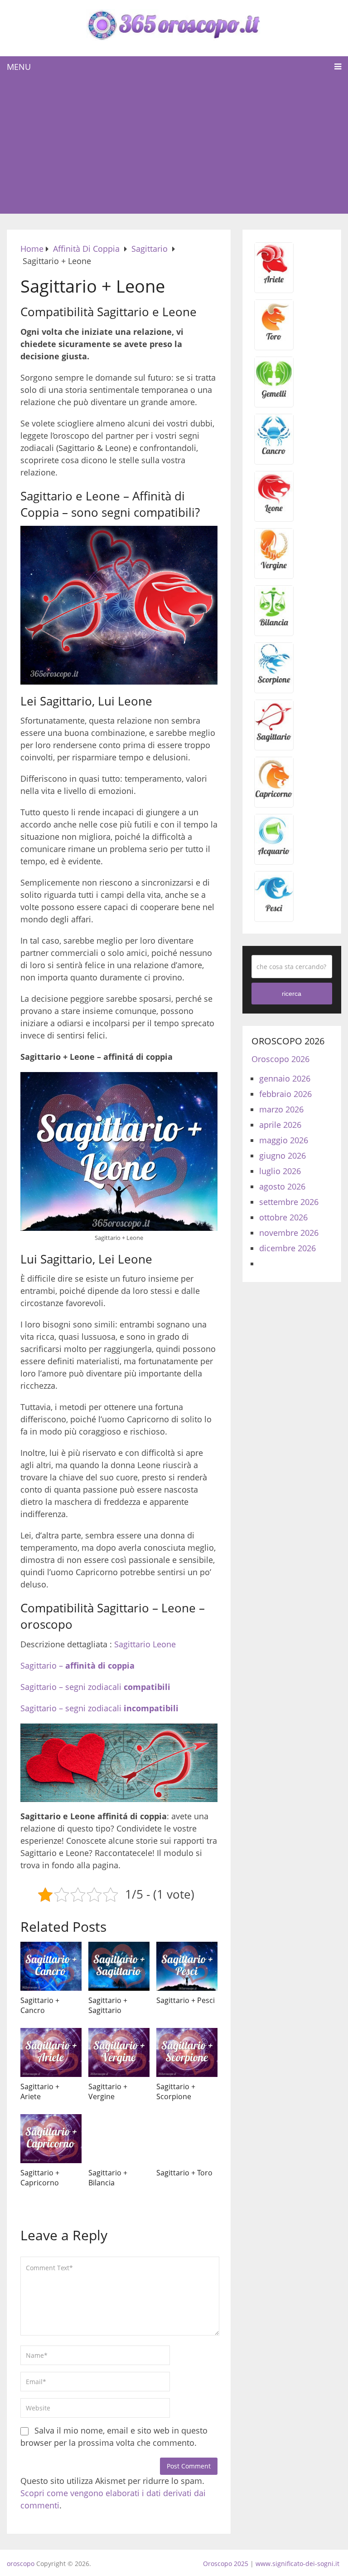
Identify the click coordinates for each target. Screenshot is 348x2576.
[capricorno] (274, 797)
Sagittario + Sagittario (108, 2005)
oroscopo (21, 2564)
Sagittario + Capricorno (40, 2178)
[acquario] (274, 854)
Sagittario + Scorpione (176, 2091)
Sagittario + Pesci (186, 2000)
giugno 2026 (283, 1156)
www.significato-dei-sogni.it (297, 2564)
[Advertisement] (174, 146)
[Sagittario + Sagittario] (119, 1966)
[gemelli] (274, 397)
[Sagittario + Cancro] (51, 1966)
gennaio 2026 (285, 1078)
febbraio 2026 (285, 1094)
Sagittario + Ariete (40, 2091)
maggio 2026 (284, 1140)
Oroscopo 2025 (226, 2564)
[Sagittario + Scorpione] (187, 2052)
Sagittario (132, 1644)
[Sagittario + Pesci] (187, 1966)
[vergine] (274, 568)
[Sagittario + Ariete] (51, 2052)
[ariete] (274, 282)
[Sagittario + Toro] (187, 2139)
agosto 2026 (282, 1186)
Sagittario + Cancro (40, 2005)
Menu (19, 67)
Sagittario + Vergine (108, 2091)
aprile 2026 (280, 1125)
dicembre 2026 (288, 1248)
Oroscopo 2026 (280, 1059)
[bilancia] (274, 625)
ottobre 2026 (283, 1217)
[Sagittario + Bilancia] (119, 2139)
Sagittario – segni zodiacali (95, 1687)
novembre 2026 (289, 1233)
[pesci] (274, 911)
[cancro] (274, 454)
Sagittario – (77, 1665)
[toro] (274, 339)
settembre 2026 (289, 1202)
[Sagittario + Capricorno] (51, 2139)
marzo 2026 (281, 1109)
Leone (164, 1644)
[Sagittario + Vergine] (119, 2052)
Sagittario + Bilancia (108, 2178)
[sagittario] (274, 739)
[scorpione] (274, 682)
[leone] (274, 511)
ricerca (292, 994)
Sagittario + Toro (184, 2173)
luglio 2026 (280, 1171)
